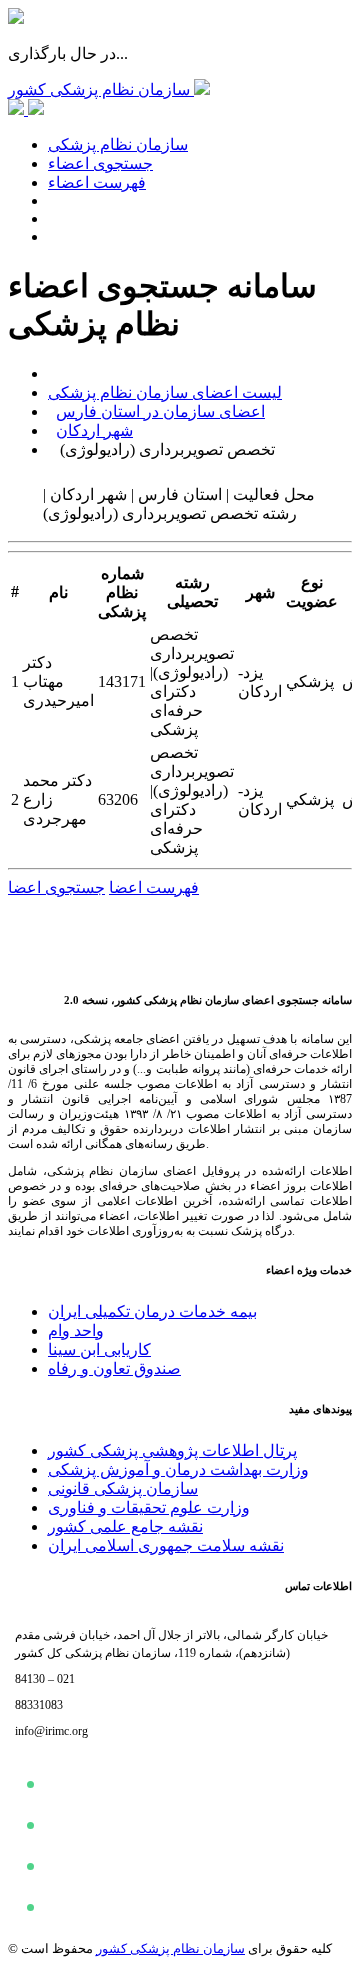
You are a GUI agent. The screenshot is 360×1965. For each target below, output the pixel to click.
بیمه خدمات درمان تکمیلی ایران (152, 1311)
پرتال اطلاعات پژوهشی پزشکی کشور (172, 1450)
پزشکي (310, 681)
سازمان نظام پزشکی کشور (170, 1948)
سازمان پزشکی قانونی (123, 1488)
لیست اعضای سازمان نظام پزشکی (165, 392)
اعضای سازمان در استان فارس (160, 411)
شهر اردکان (94, 430)
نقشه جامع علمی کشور (125, 1526)
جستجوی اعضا (56, 887)
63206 (118, 799)
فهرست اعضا (154, 887)
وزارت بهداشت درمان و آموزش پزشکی (178, 1469)
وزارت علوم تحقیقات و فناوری (149, 1507)
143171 (122, 681)
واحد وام (76, 1330)
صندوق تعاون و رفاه (114, 1368)
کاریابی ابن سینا (99, 1349)
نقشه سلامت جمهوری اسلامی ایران (166, 1545)
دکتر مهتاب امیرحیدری (58, 681)
